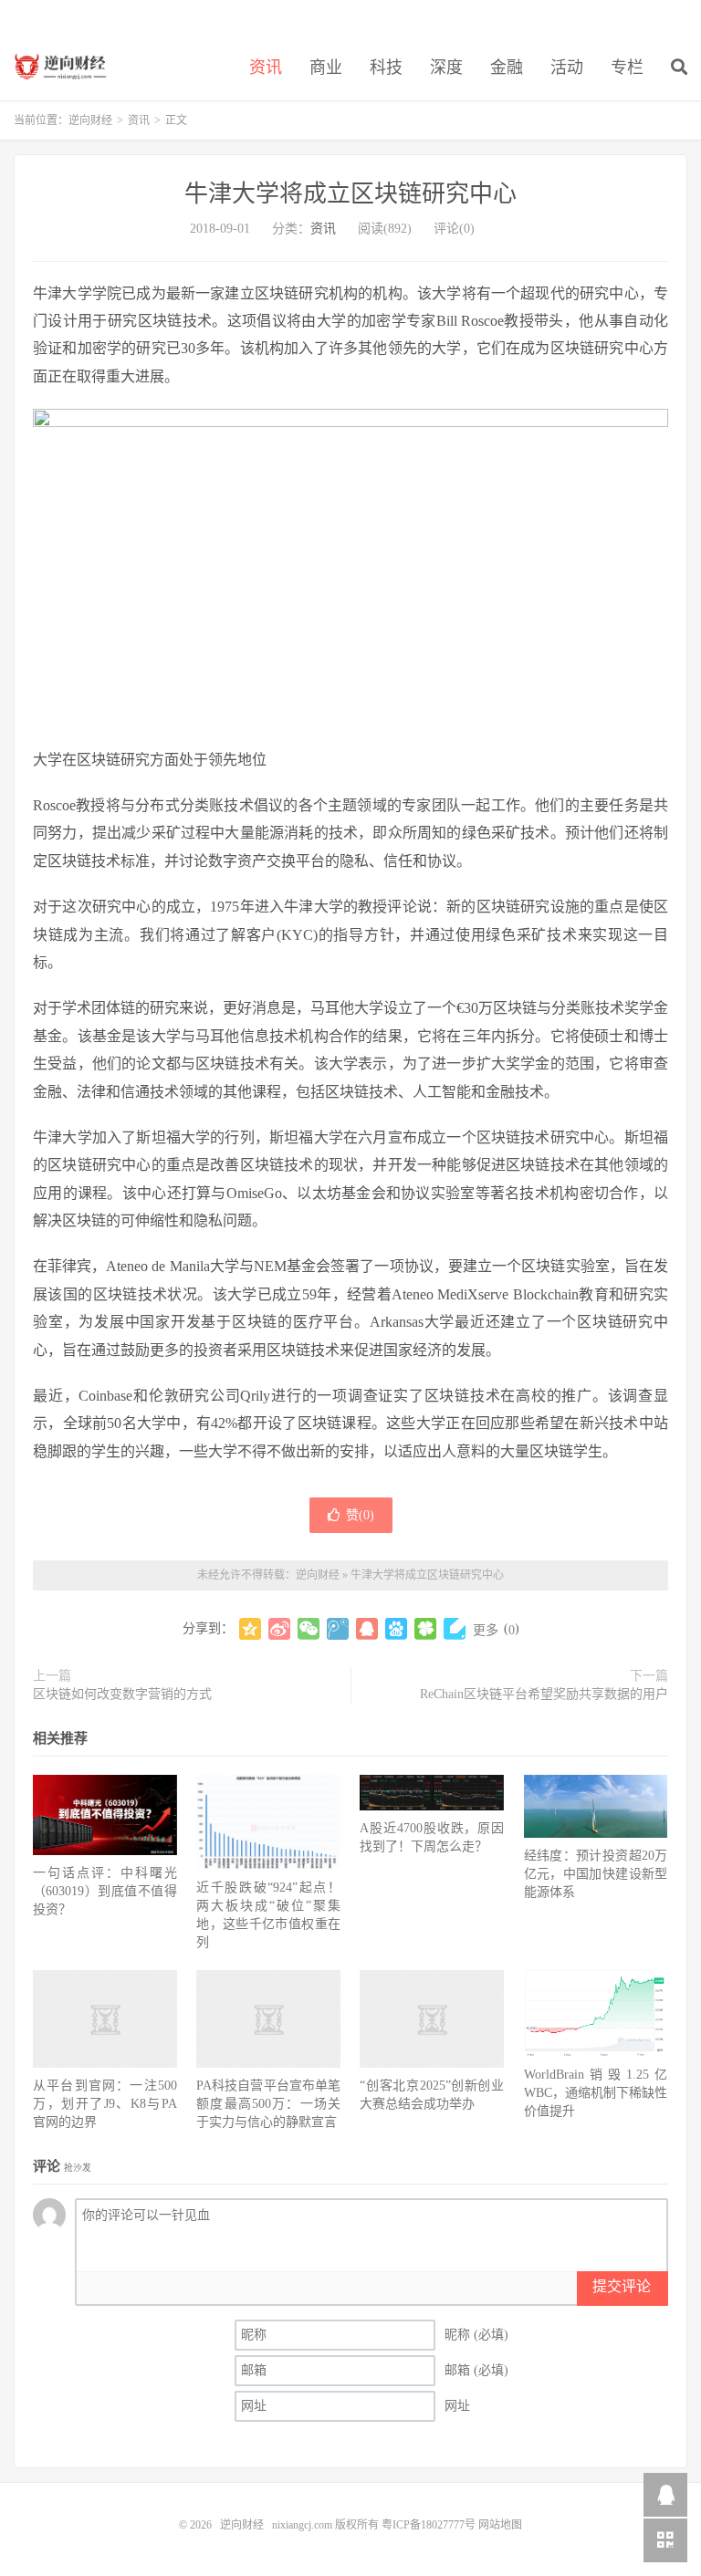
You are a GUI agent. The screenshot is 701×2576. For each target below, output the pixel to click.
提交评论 (622, 2286)
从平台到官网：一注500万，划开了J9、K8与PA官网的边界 (105, 2104)
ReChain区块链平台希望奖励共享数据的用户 (544, 1694)
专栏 (627, 68)
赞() (360, 1515)
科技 (386, 68)
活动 (567, 68)
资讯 (266, 68)
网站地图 (500, 2525)
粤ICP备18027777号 (429, 2525)
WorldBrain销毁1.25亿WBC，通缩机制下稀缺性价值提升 (596, 2093)
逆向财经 (66, 65)
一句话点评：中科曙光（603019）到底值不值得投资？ (105, 1891)
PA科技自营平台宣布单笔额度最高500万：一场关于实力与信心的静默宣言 (268, 2104)
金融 (507, 68)
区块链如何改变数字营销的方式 (122, 1694)
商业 (326, 68)
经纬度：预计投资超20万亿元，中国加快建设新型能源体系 (596, 1874)
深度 (446, 68)
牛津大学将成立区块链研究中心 (350, 194)
